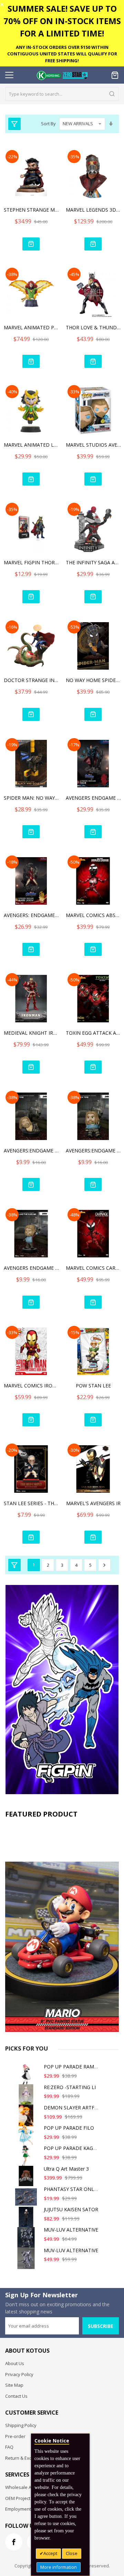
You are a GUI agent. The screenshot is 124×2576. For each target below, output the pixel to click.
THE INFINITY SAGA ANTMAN (93, 562)
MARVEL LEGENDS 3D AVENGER (93, 210)
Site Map (14, 2385)
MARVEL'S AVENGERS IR (93, 1503)
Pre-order (15, 2436)
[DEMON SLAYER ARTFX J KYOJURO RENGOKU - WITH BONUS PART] (27, 2118)
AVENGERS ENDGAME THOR (93, 798)
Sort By (48, 124)
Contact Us (16, 2396)
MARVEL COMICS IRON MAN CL (31, 1386)
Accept (50, 2553)
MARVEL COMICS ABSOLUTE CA (93, 915)
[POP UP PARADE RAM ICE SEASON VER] (27, 2077)
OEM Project (18, 2498)
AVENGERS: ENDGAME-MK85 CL (31, 915)
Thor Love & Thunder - (93, 327)
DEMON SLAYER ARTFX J (72, 2107)
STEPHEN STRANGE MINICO (31, 210)
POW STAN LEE (93, 1386)
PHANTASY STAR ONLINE (73, 2189)
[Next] (104, 1565)
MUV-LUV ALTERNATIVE (71, 2230)
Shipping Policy (21, 2425)
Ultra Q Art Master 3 (66, 2169)
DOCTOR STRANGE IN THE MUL (31, 680)
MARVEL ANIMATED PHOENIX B (31, 327)
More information (59, 2567)
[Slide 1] (62, 1927)
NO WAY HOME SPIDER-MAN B (93, 680)
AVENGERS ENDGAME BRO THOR (31, 1268)
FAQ (9, 2447)
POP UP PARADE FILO (69, 2128)
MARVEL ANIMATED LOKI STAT (31, 445)
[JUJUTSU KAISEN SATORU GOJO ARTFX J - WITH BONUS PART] (27, 2220)
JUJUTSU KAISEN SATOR (71, 2209)
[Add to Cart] (31, 244)
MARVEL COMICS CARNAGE (93, 1268)
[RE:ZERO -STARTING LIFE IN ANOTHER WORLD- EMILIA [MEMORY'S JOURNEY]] (27, 2098)
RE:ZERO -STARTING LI (70, 2087)
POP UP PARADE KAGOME (74, 2148)
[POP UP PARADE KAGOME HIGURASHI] (27, 2159)
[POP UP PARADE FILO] (27, 2138)
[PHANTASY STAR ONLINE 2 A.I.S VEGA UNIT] (27, 2200)
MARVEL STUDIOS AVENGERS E (93, 445)
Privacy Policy (19, 2374)
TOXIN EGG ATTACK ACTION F (93, 1033)
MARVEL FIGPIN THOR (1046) (31, 562)
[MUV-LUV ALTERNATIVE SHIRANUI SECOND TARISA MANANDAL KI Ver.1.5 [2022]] (27, 2240)
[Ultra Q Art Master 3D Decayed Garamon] (27, 2179)
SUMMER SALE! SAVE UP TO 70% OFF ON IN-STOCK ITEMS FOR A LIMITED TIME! (62, 21)
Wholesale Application (28, 2487)
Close (72, 2553)
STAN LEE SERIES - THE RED (31, 1503)
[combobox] (62, 94)
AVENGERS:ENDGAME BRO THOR (31, 1151)
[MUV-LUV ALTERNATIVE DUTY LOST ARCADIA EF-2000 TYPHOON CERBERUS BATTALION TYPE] (27, 2261)
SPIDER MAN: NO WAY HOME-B (31, 798)
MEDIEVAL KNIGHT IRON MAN (31, 1033)
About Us (15, 2363)
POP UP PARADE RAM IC (72, 2067)
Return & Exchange (25, 2458)
